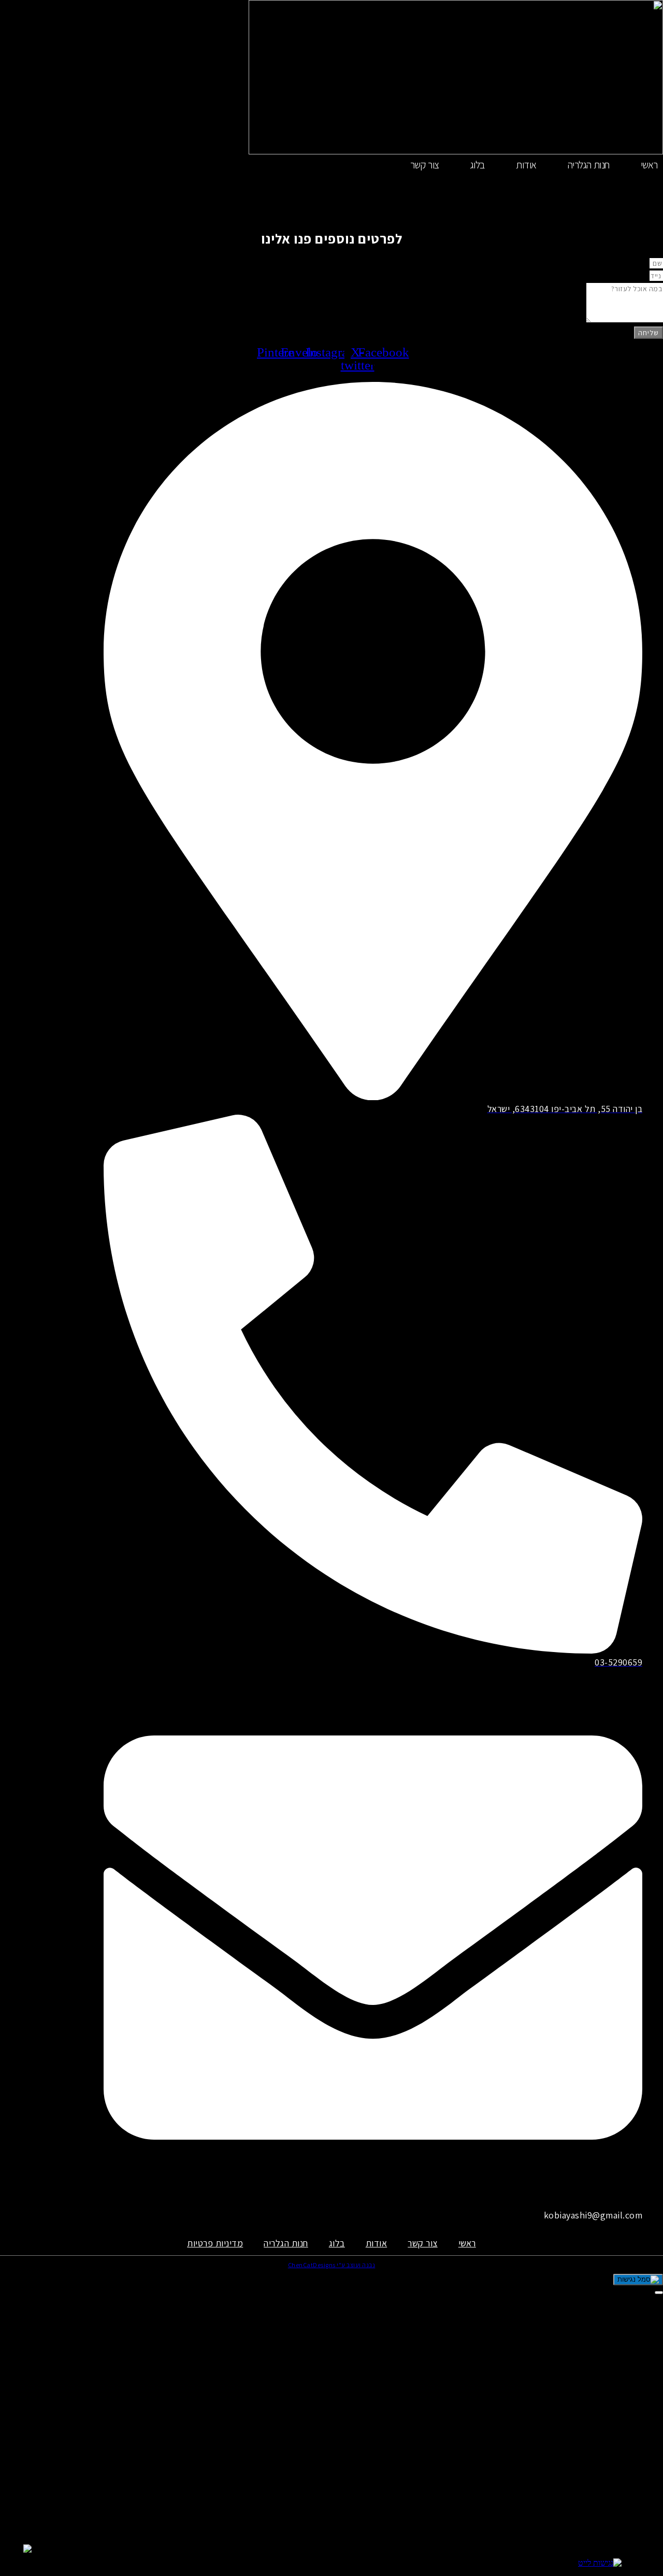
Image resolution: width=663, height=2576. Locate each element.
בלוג (478, 165)
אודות (526, 165)
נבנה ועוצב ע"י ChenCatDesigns (332, 2265)
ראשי (649, 165)
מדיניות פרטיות (215, 2243)
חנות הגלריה (589, 165)
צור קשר (425, 165)
